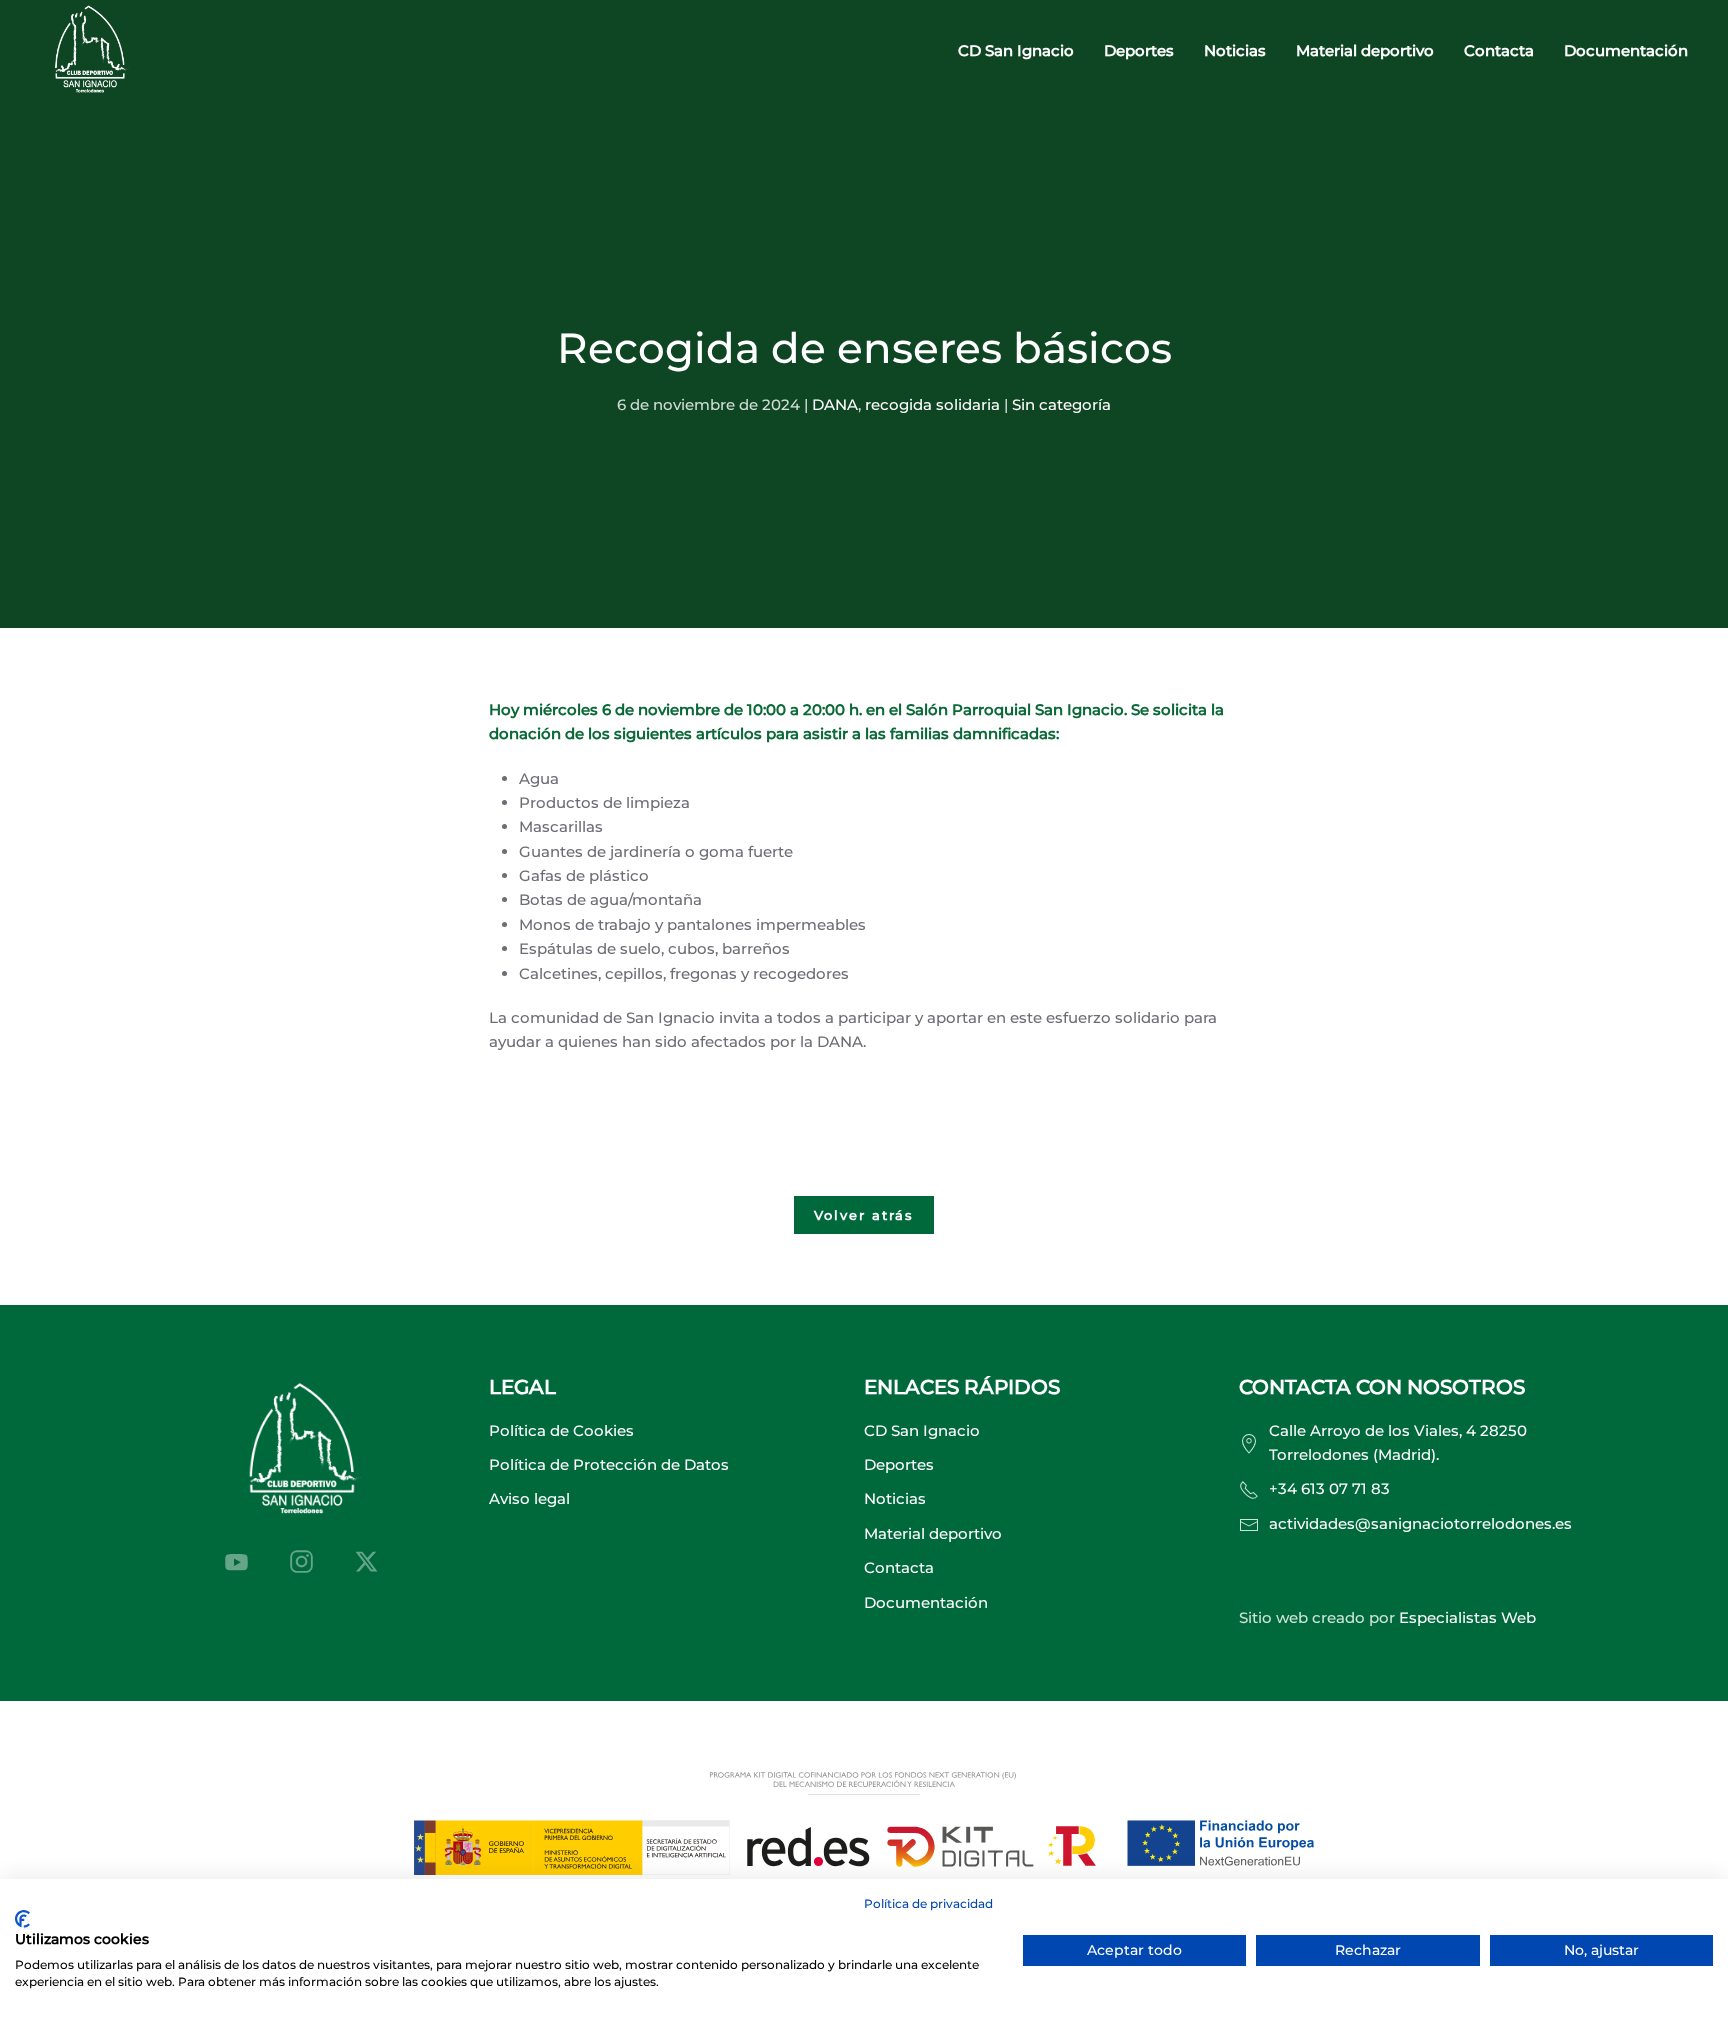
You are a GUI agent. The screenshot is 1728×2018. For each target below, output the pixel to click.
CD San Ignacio (922, 1430)
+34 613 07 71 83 (1329, 1488)
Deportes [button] (1139, 50)
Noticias (1235, 50)
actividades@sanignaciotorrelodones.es (1420, 1523)
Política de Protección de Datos (609, 1464)
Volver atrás (864, 1215)
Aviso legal (529, 1498)
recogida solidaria (932, 404)
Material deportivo (1365, 50)
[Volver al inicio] (90, 51)
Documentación (1626, 50)
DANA (835, 404)
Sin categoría (1061, 404)
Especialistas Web (1467, 1617)
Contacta (1499, 50)
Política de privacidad (928, 1903)
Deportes (899, 1464)
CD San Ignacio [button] (1016, 50)
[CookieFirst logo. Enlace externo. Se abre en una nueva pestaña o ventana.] (22, 1919)
